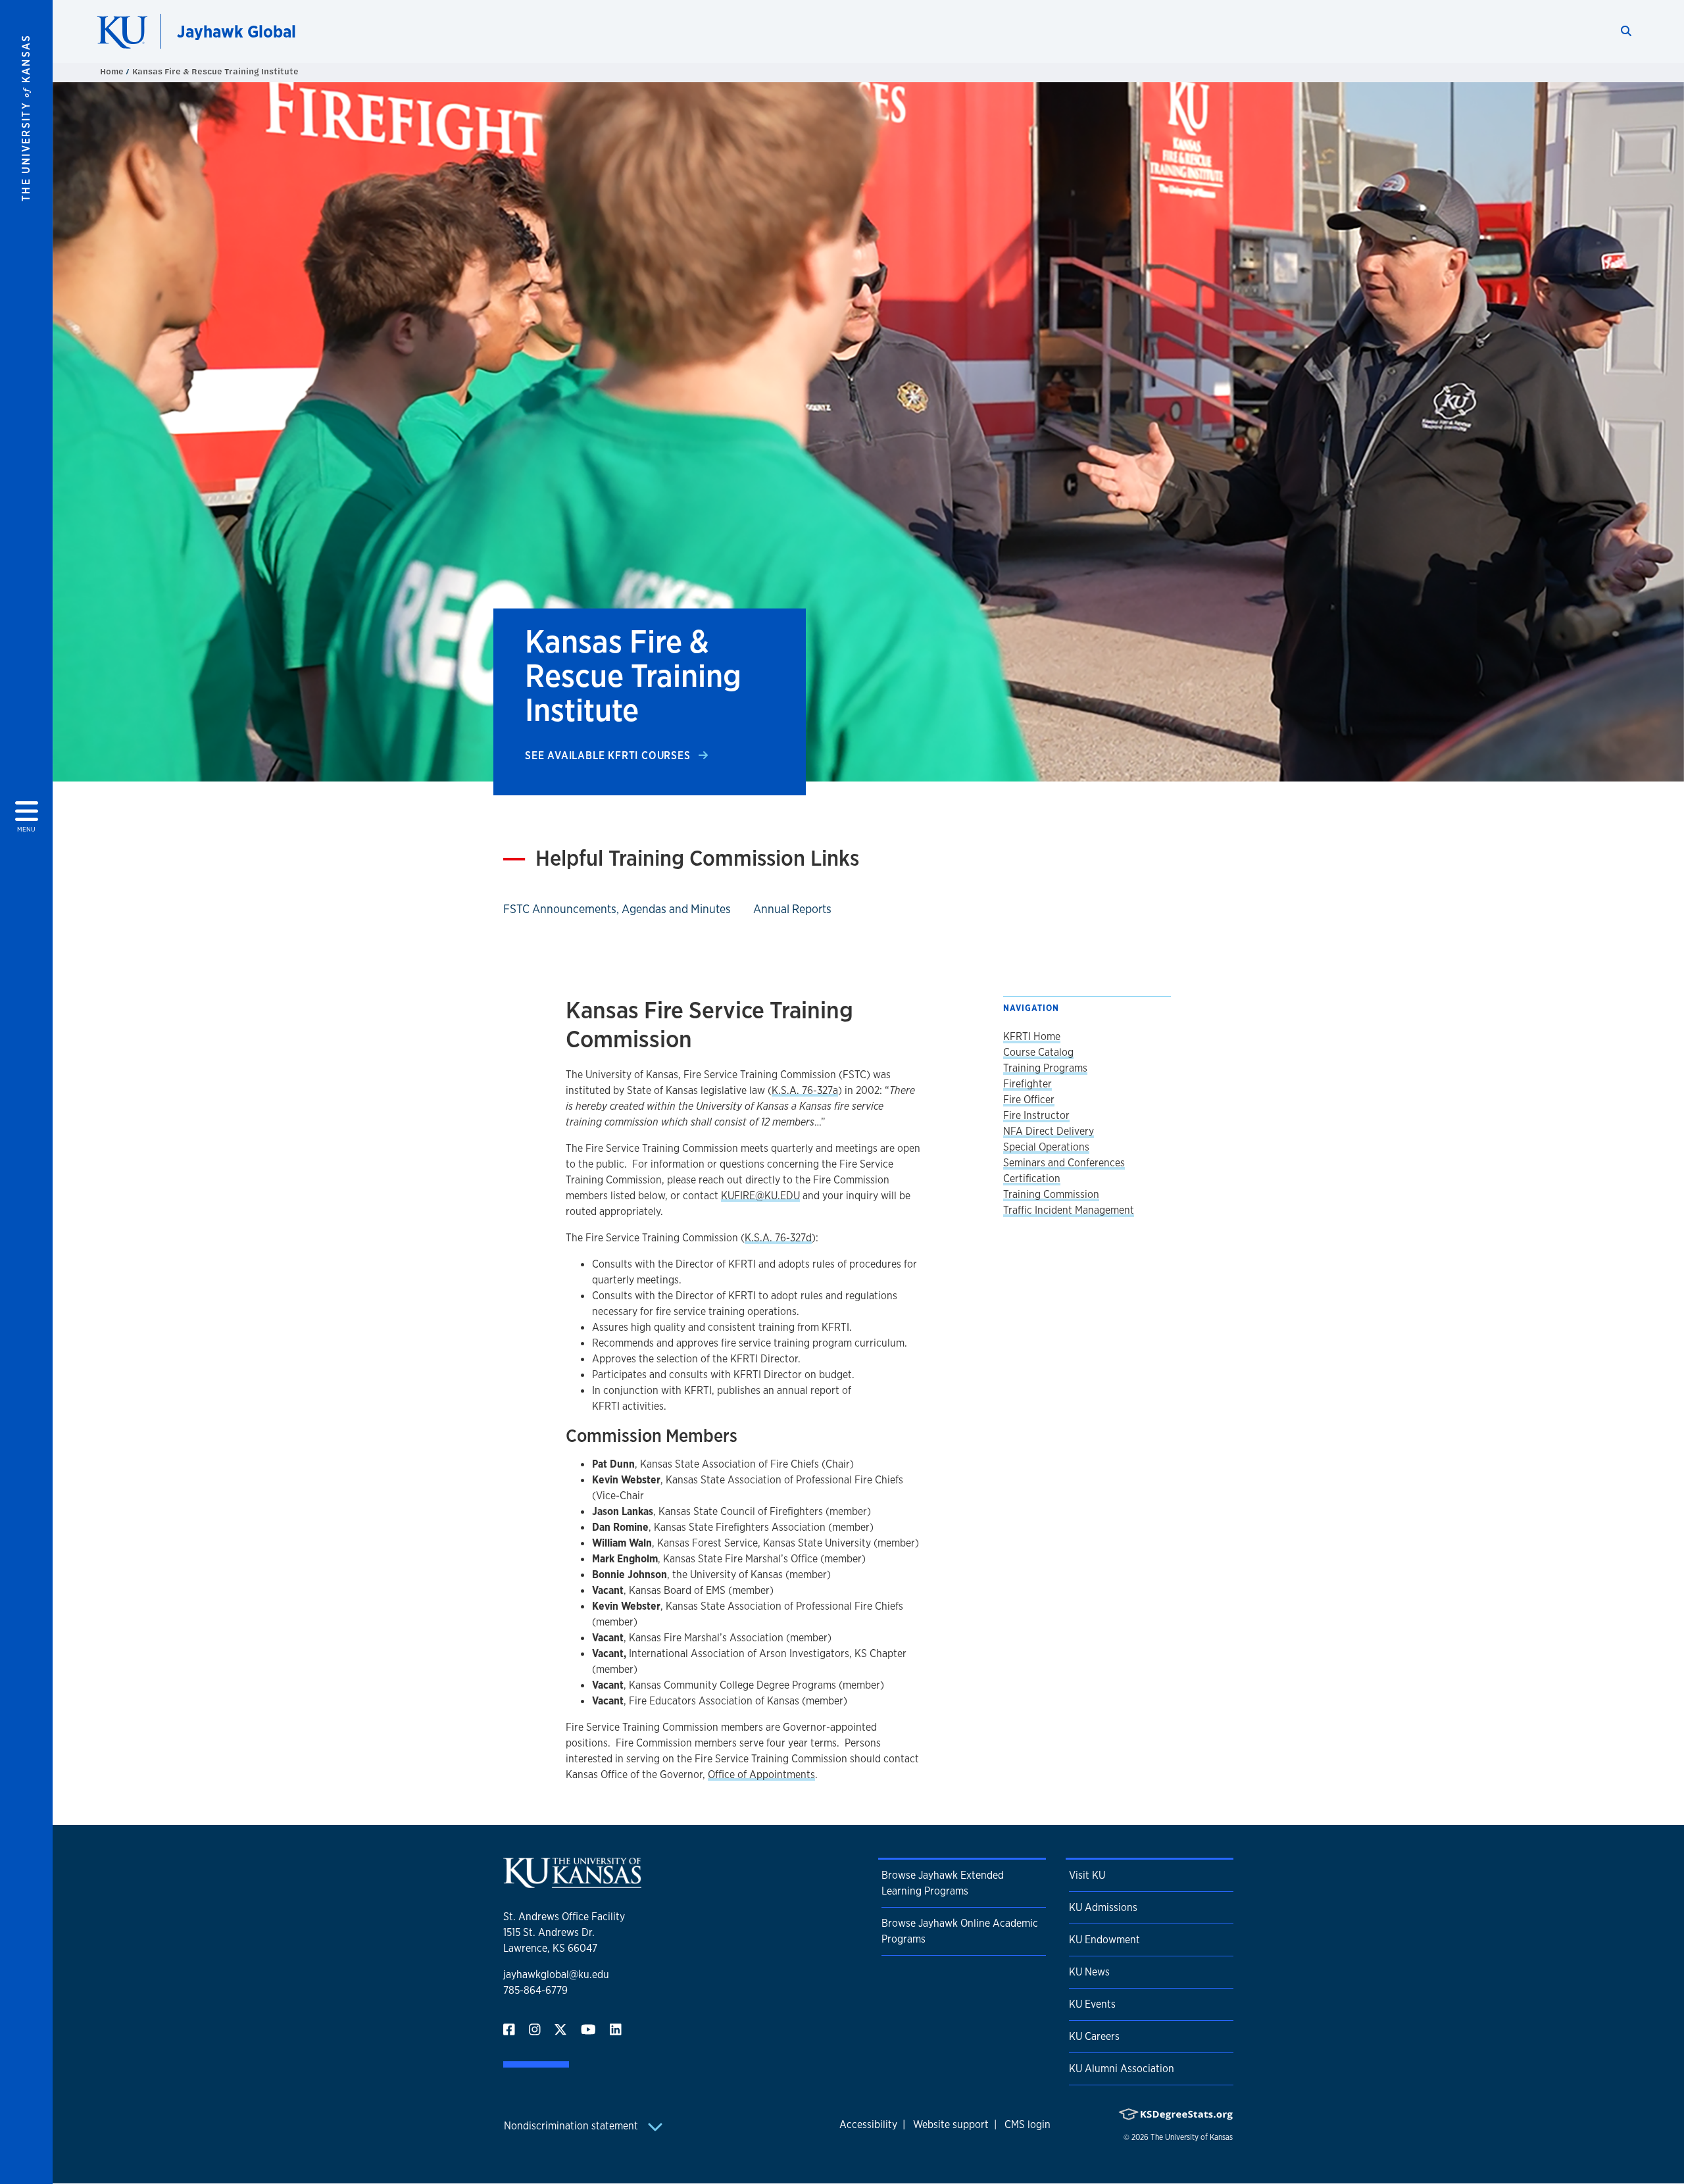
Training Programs (1045, 1068)
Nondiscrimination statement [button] (572, 2126)
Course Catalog (1038, 1052)
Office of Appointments (761, 1774)
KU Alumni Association (1122, 2069)
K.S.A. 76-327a (805, 1090)
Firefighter (1028, 1084)
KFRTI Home (1032, 1036)
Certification (1032, 1179)
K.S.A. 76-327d (778, 1238)
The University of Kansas (1192, 2137)
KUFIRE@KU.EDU (760, 1196)
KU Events (1092, 2004)
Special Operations (1046, 1147)
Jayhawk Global (236, 31)
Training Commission (1051, 1194)
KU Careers (1094, 2036)
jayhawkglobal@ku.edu (556, 1974)
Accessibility (868, 2124)
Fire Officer (1029, 1100)
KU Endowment (1104, 1940)
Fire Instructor (1036, 1115)
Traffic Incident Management (1069, 1210)
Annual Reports (792, 908)
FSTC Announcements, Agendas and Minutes (617, 908)
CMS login (1028, 2124)
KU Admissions (1103, 1907)
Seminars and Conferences (1064, 1163)
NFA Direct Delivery (1049, 1131)
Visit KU (1087, 1875)
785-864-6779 (535, 1990)
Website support (951, 2124)
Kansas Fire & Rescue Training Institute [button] (215, 71)
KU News (1089, 1972)
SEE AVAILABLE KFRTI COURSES (609, 756)
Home (113, 71)
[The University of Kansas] (572, 1882)
